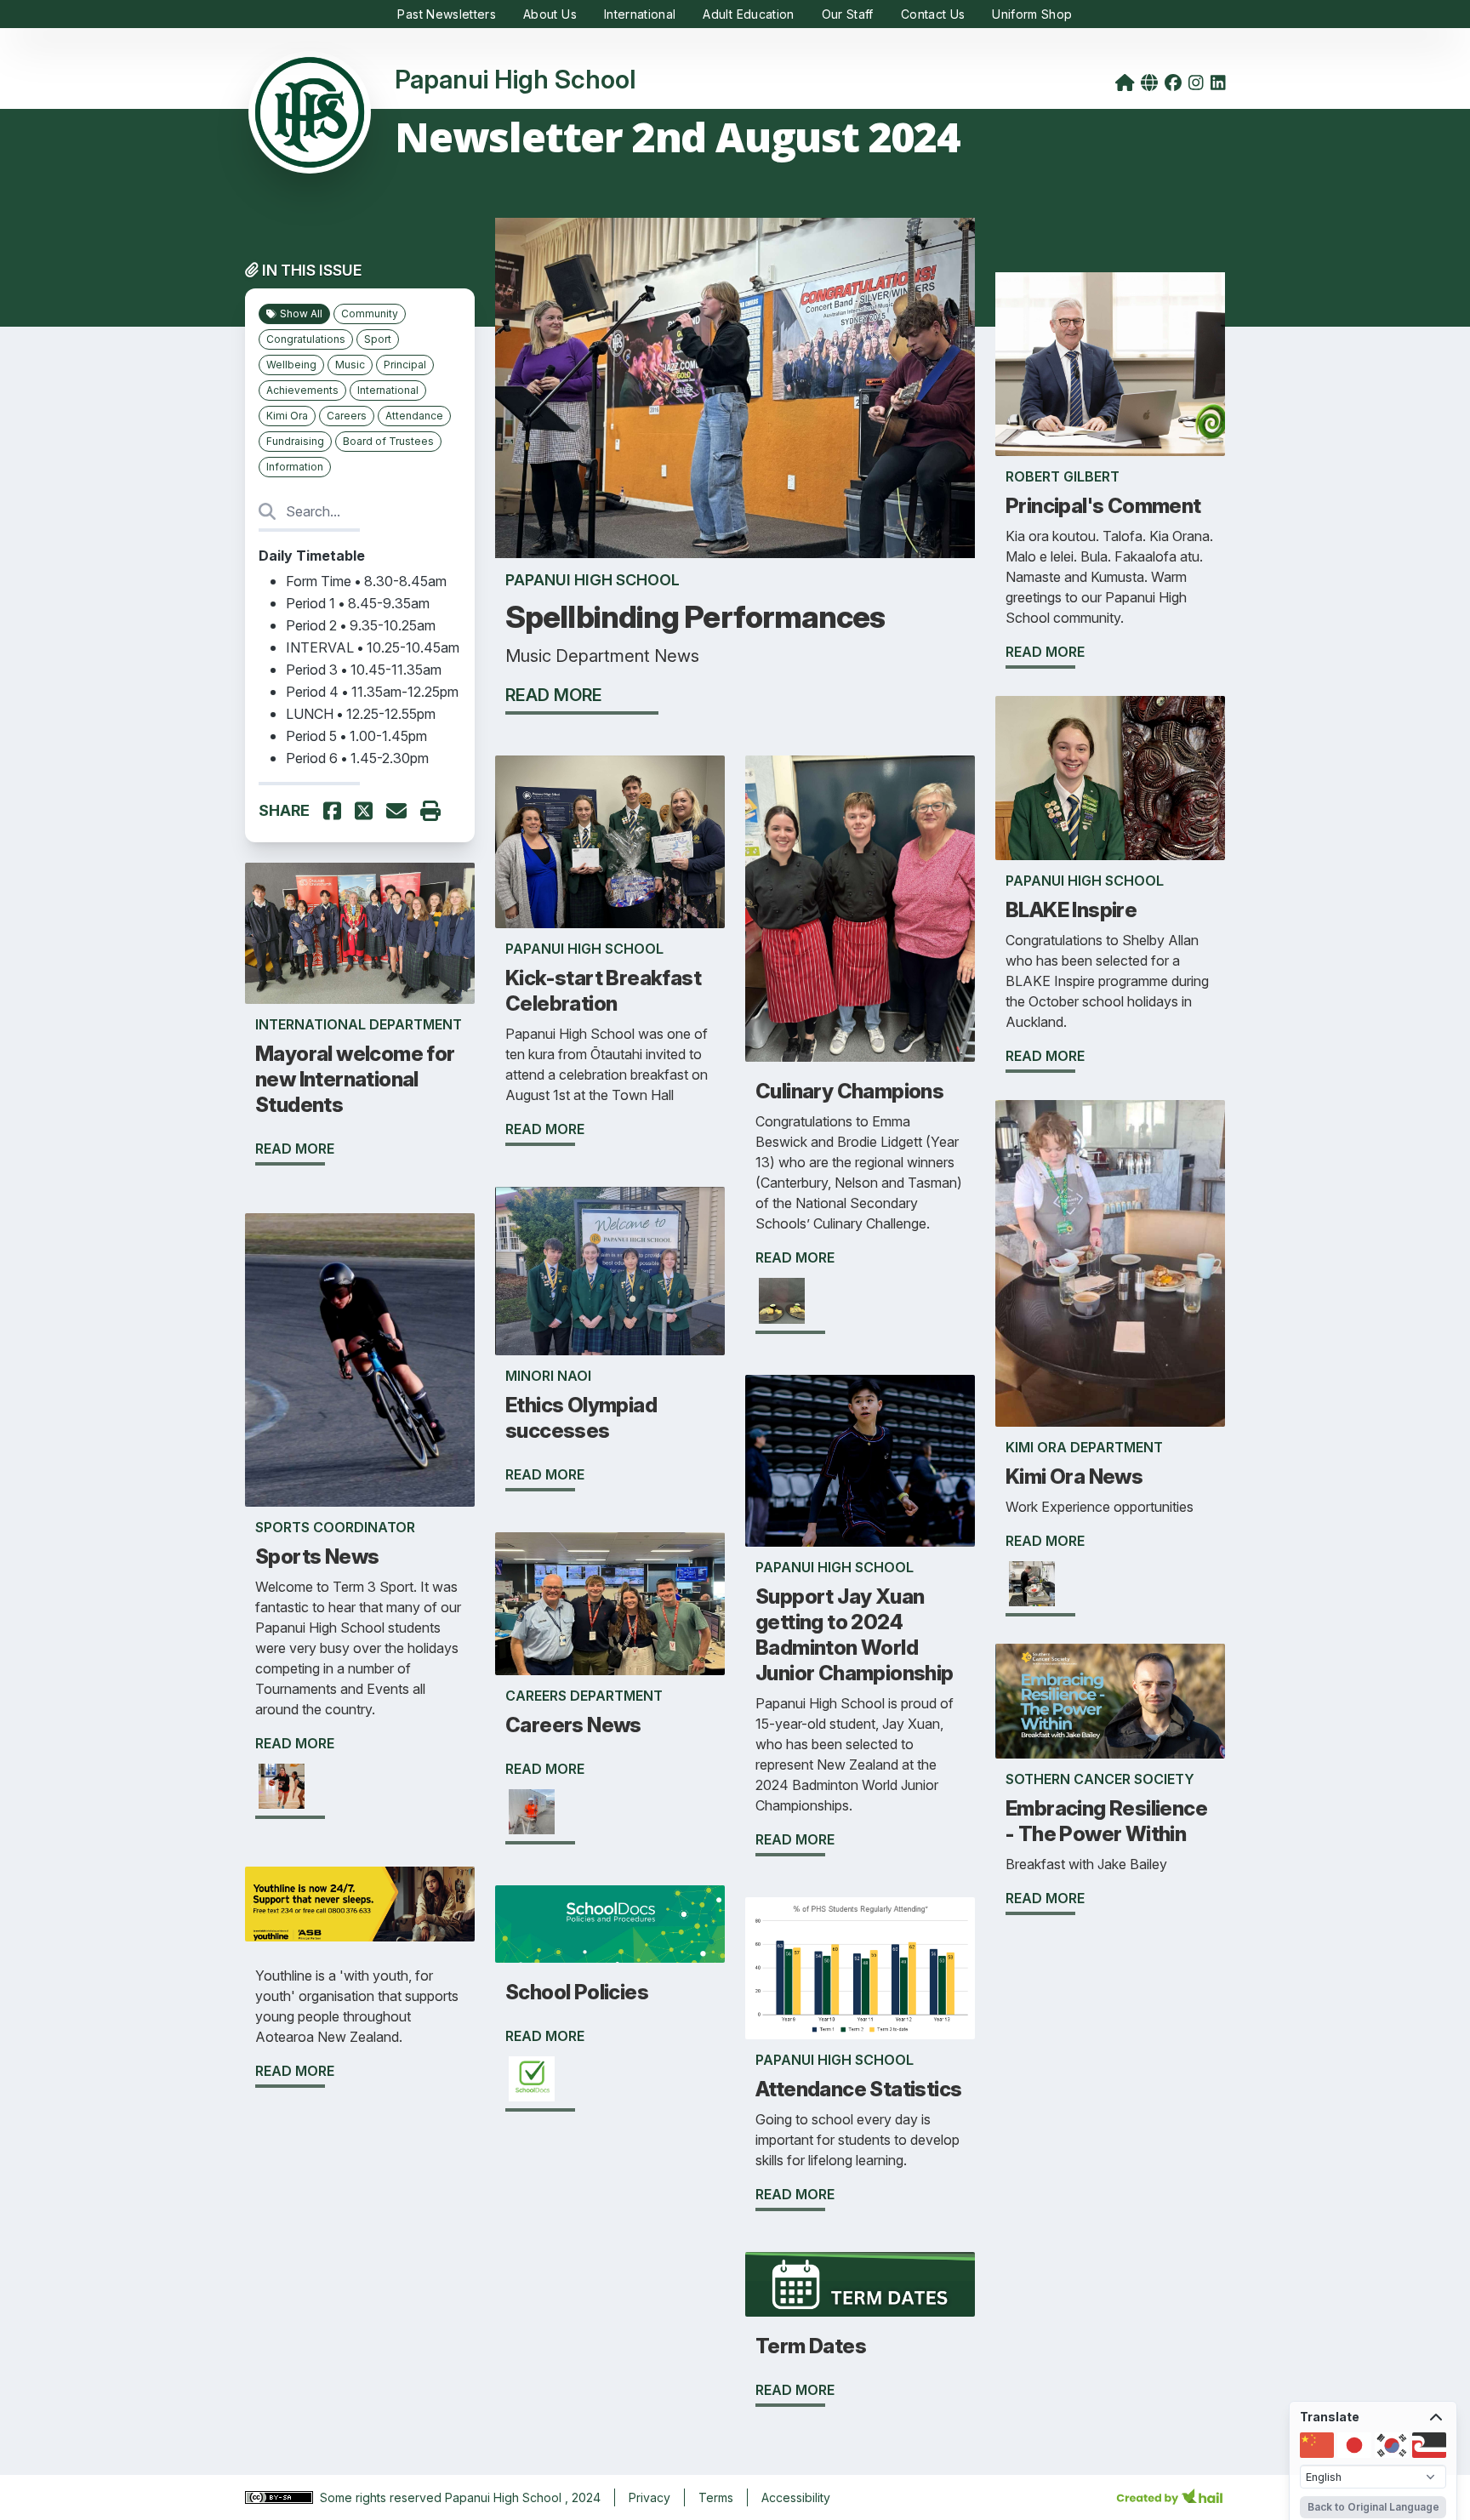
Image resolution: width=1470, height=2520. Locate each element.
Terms (716, 2497)
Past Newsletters (447, 14)
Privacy (650, 2497)
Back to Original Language (1373, 2507)
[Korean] (1392, 2445)
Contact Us (933, 14)
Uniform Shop (1032, 14)
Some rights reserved (382, 2497)
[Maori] (1429, 2445)
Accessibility (796, 2497)
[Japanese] (1354, 2445)
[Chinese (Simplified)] (1317, 2445)
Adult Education (748, 14)
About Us (550, 14)
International (640, 14)
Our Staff (848, 14)
